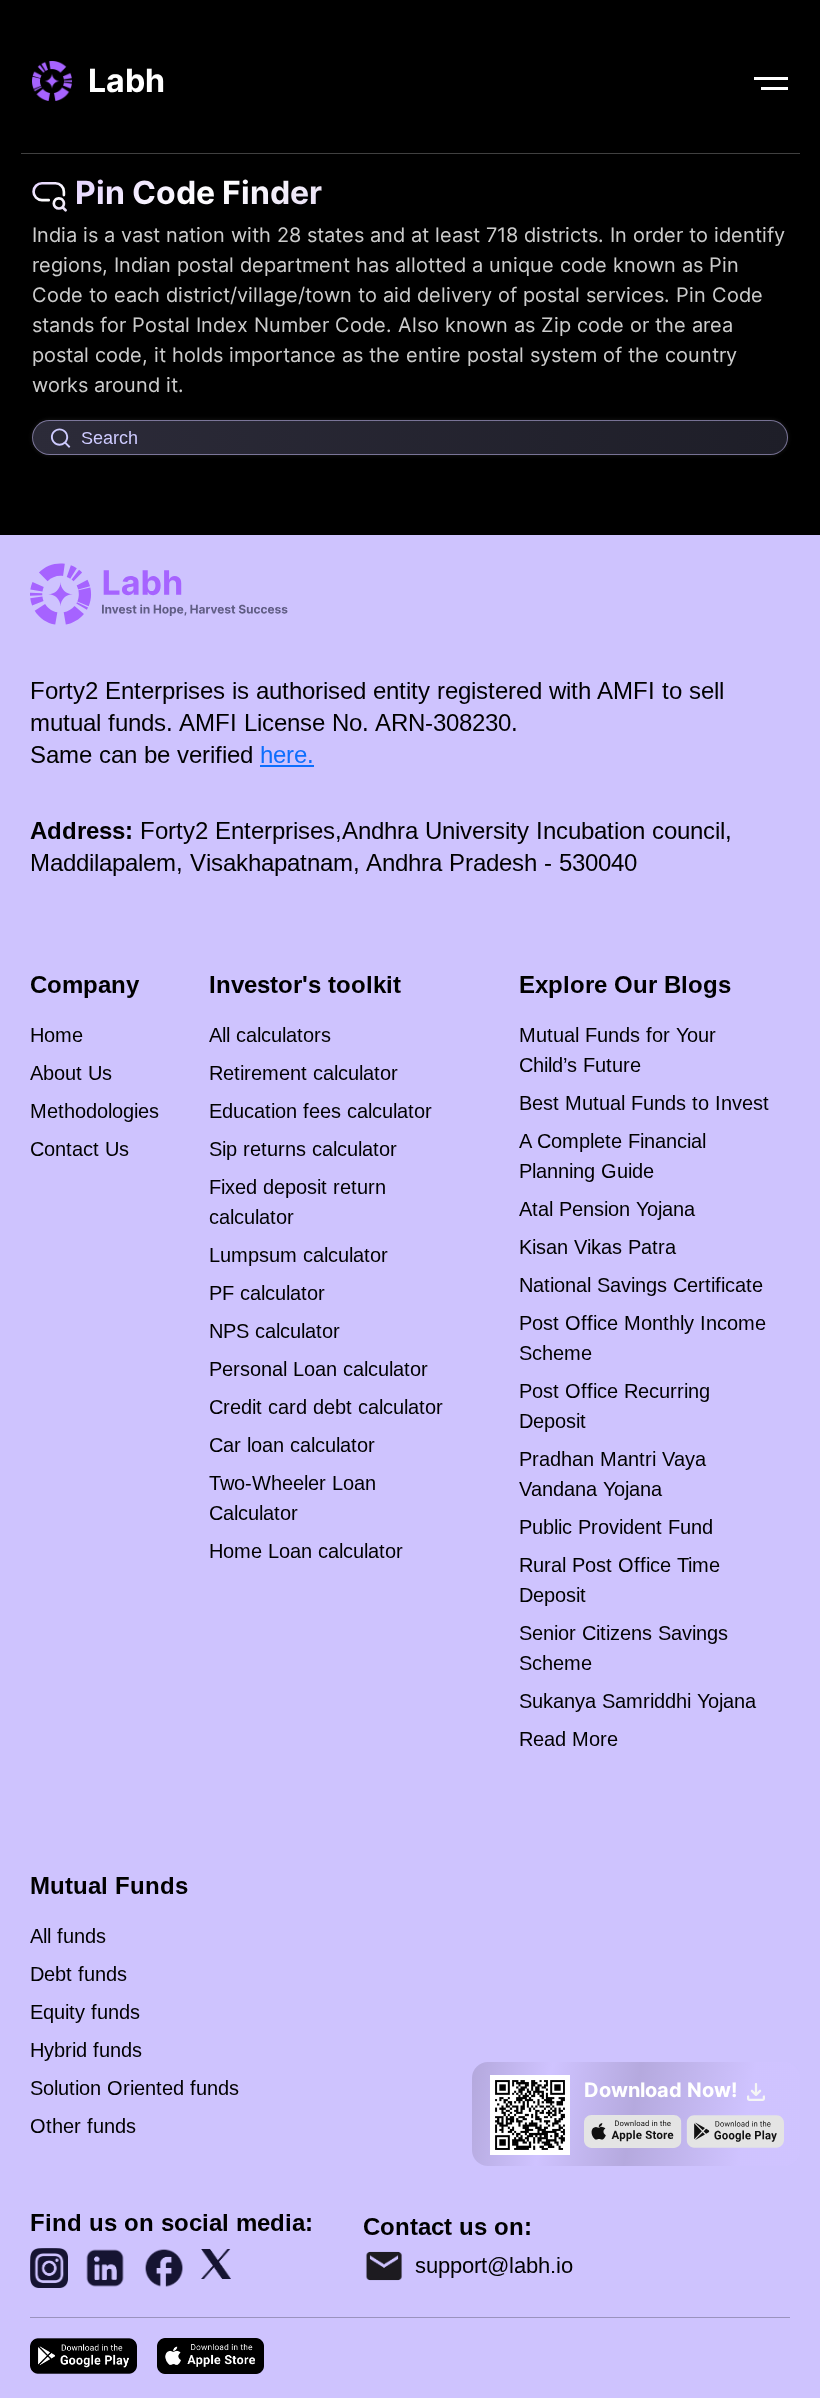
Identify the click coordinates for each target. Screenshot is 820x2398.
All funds (68, 1936)
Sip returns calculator (303, 1149)
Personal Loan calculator (318, 1369)
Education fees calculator (320, 1111)
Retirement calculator (303, 1073)
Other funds (83, 2126)
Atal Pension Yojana (607, 1209)
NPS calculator (274, 1331)
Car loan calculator (292, 1445)
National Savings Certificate (641, 1285)
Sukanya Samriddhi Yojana (637, 1701)
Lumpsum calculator (298, 1255)
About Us (71, 1073)
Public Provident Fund (616, 1527)
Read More (568, 1739)
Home (56, 1035)
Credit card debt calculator (326, 1407)
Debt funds (78, 1974)
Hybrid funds (86, 2050)
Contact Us (79, 1149)
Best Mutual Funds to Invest (644, 1103)
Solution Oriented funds (134, 2088)
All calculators (270, 1035)
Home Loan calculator (306, 1551)
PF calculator (267, 1293)
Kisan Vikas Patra (597, 1247)
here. (287, 754)
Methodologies (94, 1111)
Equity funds (85, 2012)
